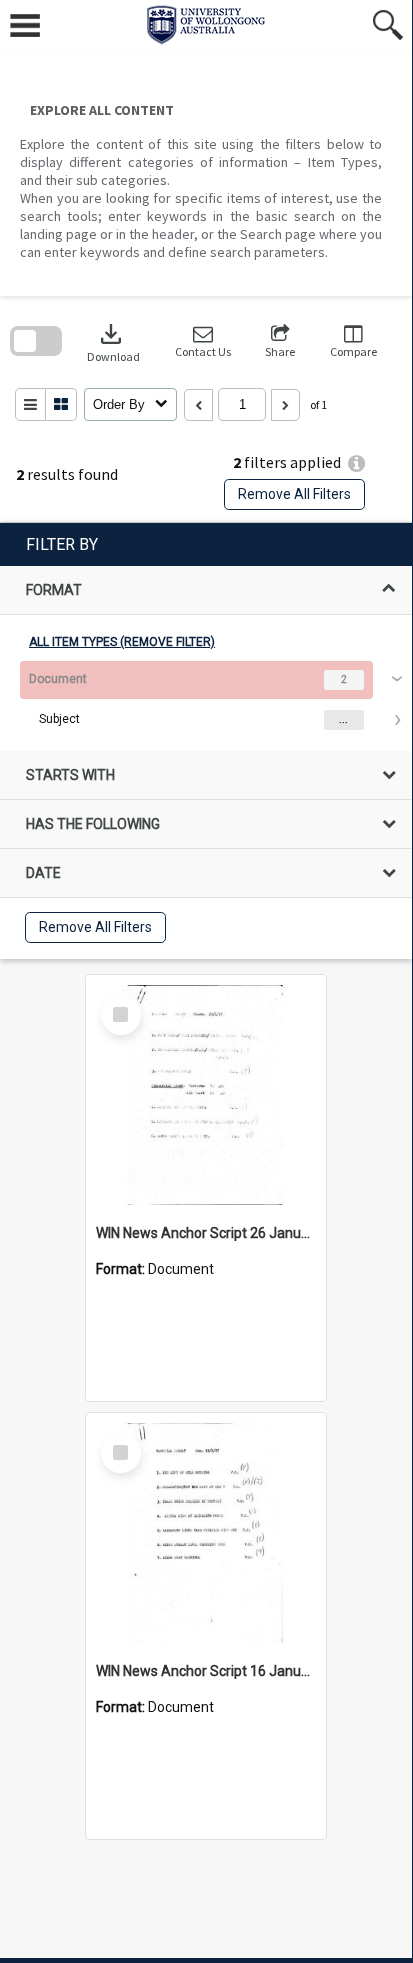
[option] (206, 700)
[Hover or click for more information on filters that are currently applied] (356, 463)
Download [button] (113, 341)
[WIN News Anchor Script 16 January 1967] (206, 1533)
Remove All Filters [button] (294, 494)
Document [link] (58, 679)
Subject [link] (59, 719)
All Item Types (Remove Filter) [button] (122, 642)
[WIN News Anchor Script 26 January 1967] (206, 1095)
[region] (206, 741)
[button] (203, 341)
